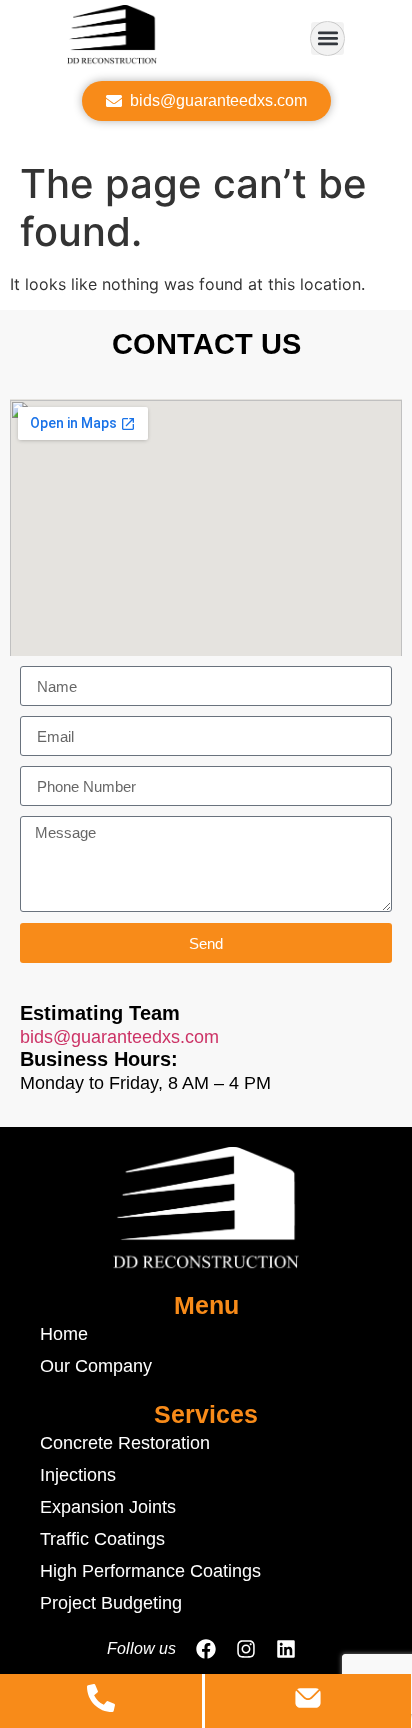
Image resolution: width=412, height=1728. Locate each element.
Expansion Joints (108, 1507)
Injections (78, 1475)
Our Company (96, 1366)
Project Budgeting (111, 1603)
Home (64, 1334)
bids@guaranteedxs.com (119, 1037)
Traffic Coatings (102, 1539)
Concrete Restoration (125, 1443)
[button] (327, 38)
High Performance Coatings (150, 1571)
